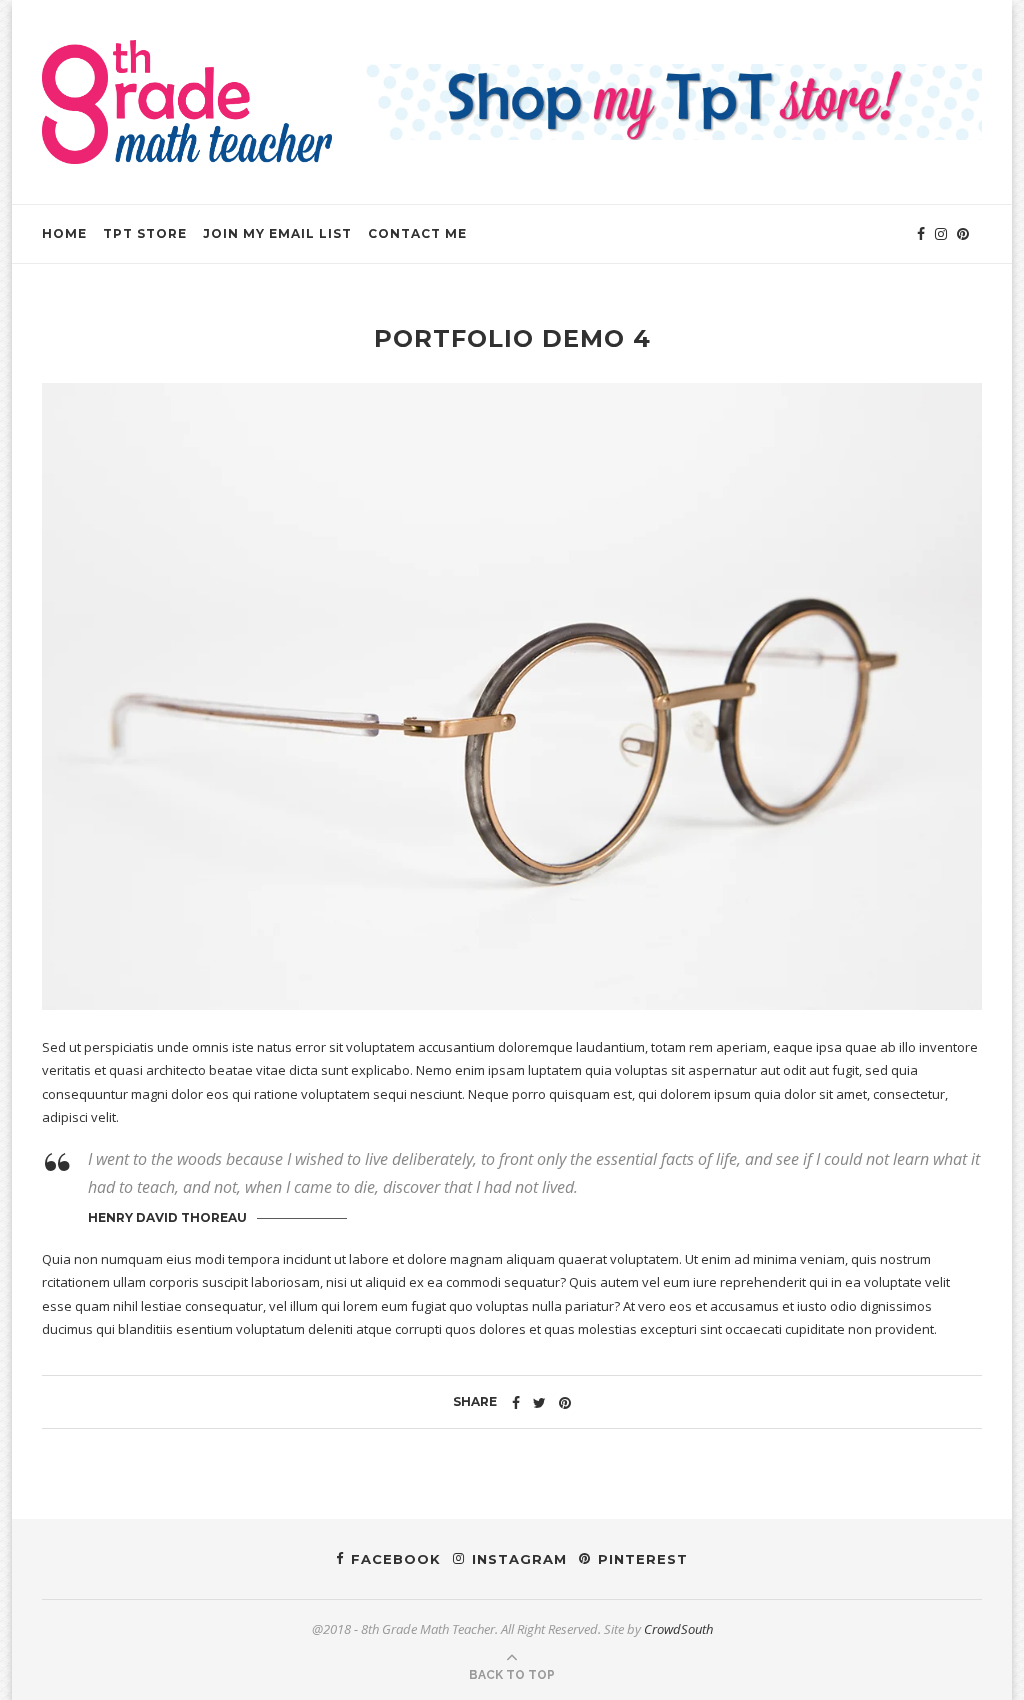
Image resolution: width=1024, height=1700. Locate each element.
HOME (64, 233)
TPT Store (145, 233)
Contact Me (417, 233)
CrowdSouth (678, 1629)
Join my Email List (277, 233)
